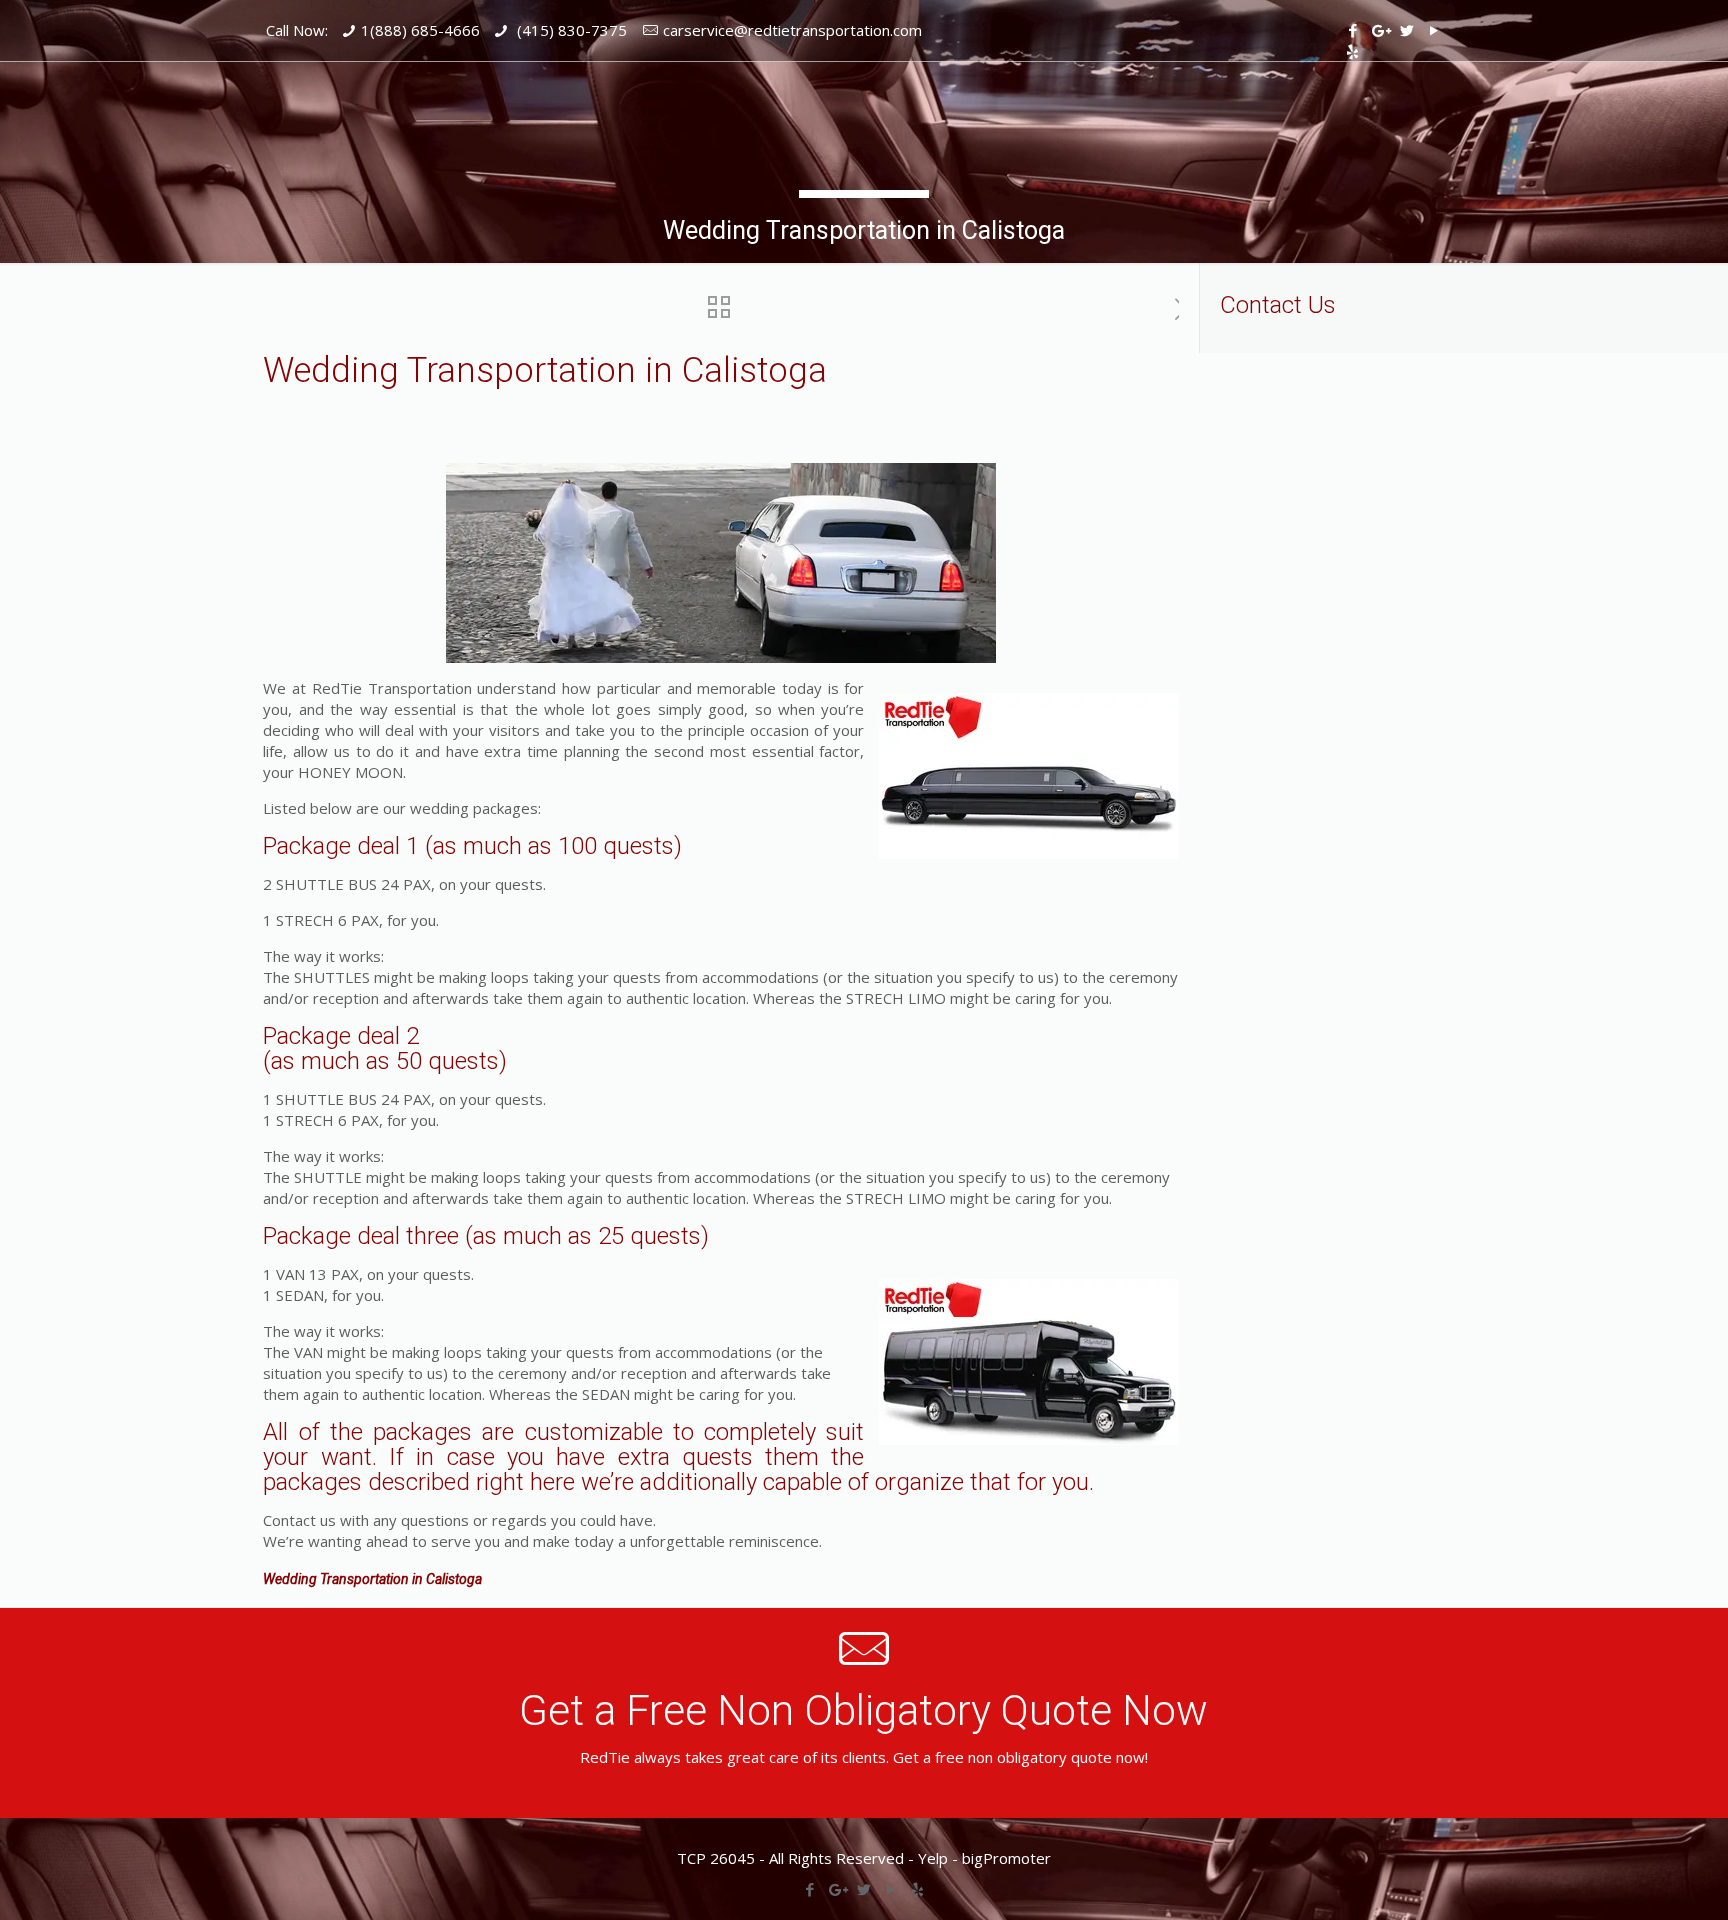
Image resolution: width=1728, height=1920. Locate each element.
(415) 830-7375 (570, 30)
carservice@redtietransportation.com (792, 30)
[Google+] (1379, 30)
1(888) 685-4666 (420, 30)
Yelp (933, 1858)
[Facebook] (1352, 30)
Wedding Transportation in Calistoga (372, 1579)
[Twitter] (1406, 30)
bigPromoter (1006, 1858)
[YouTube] (1433, 30)
